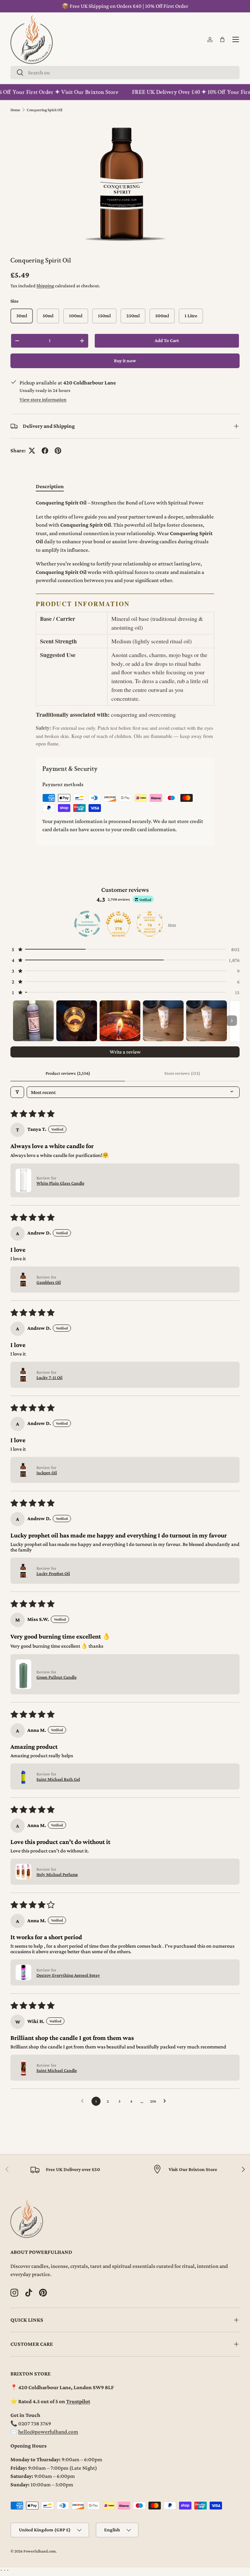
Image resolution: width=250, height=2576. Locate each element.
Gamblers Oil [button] (49, 1282)
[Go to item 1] (33, 1021)
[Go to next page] (166, 2101)
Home (15, 110)
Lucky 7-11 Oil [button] (49, 1377)
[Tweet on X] (32, 451)
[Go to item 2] (77, 1021)
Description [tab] (50, 486)
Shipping (45, 286)
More (172, 925)
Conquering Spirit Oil (44, 110)
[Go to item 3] (120, 1021)
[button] (222, 39)
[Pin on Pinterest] (58, 451)
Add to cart (167, 340)
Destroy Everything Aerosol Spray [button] (68, 1975)
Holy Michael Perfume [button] (57, 1874)
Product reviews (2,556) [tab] (68, 1073)
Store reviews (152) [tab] (182, 1073)
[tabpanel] (125, 623)
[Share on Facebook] (45, 451)
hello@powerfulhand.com (48, 2432)
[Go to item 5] (207, 1021)
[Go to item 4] (163, 1021)
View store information (43, 399)
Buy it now (125, 361)
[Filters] (17, 1092)
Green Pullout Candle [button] (56, 1677)
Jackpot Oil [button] (47, 1473)
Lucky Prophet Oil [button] (53, 1573)
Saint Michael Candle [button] (57, 2070)
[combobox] (125, 73)
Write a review (125, 1052)
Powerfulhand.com (40, 2551)
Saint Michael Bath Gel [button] (58, 1779)
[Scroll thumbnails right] (232, 1021)
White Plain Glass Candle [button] (60, 1183)
